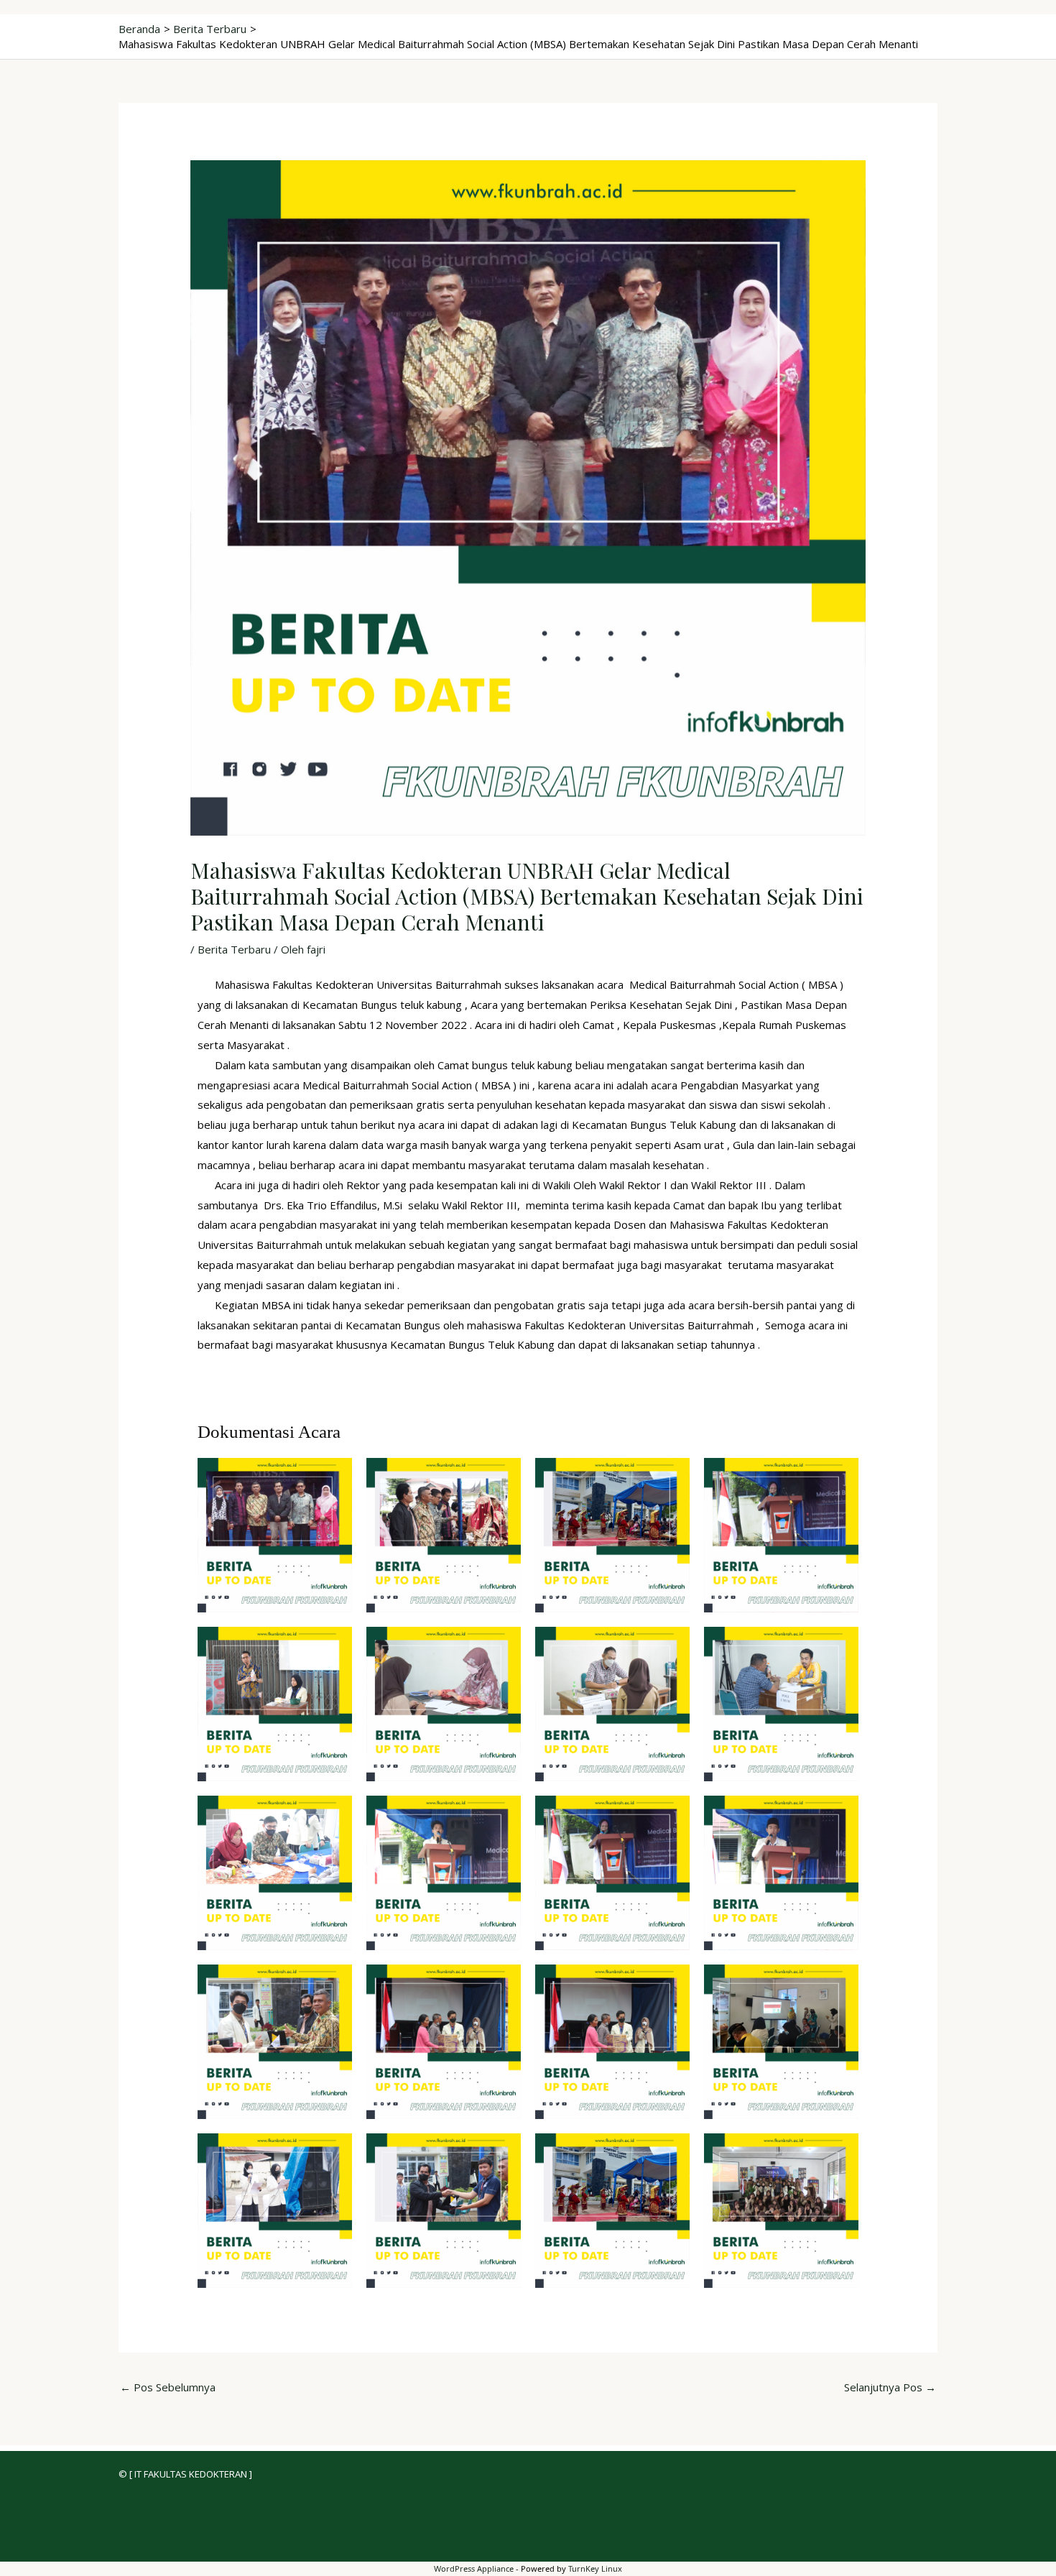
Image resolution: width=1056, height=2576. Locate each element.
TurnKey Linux (595, 2568)
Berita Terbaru (234, 949)
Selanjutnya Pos (890, 2387)
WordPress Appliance (474, 2568)
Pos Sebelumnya (168, 2387)
